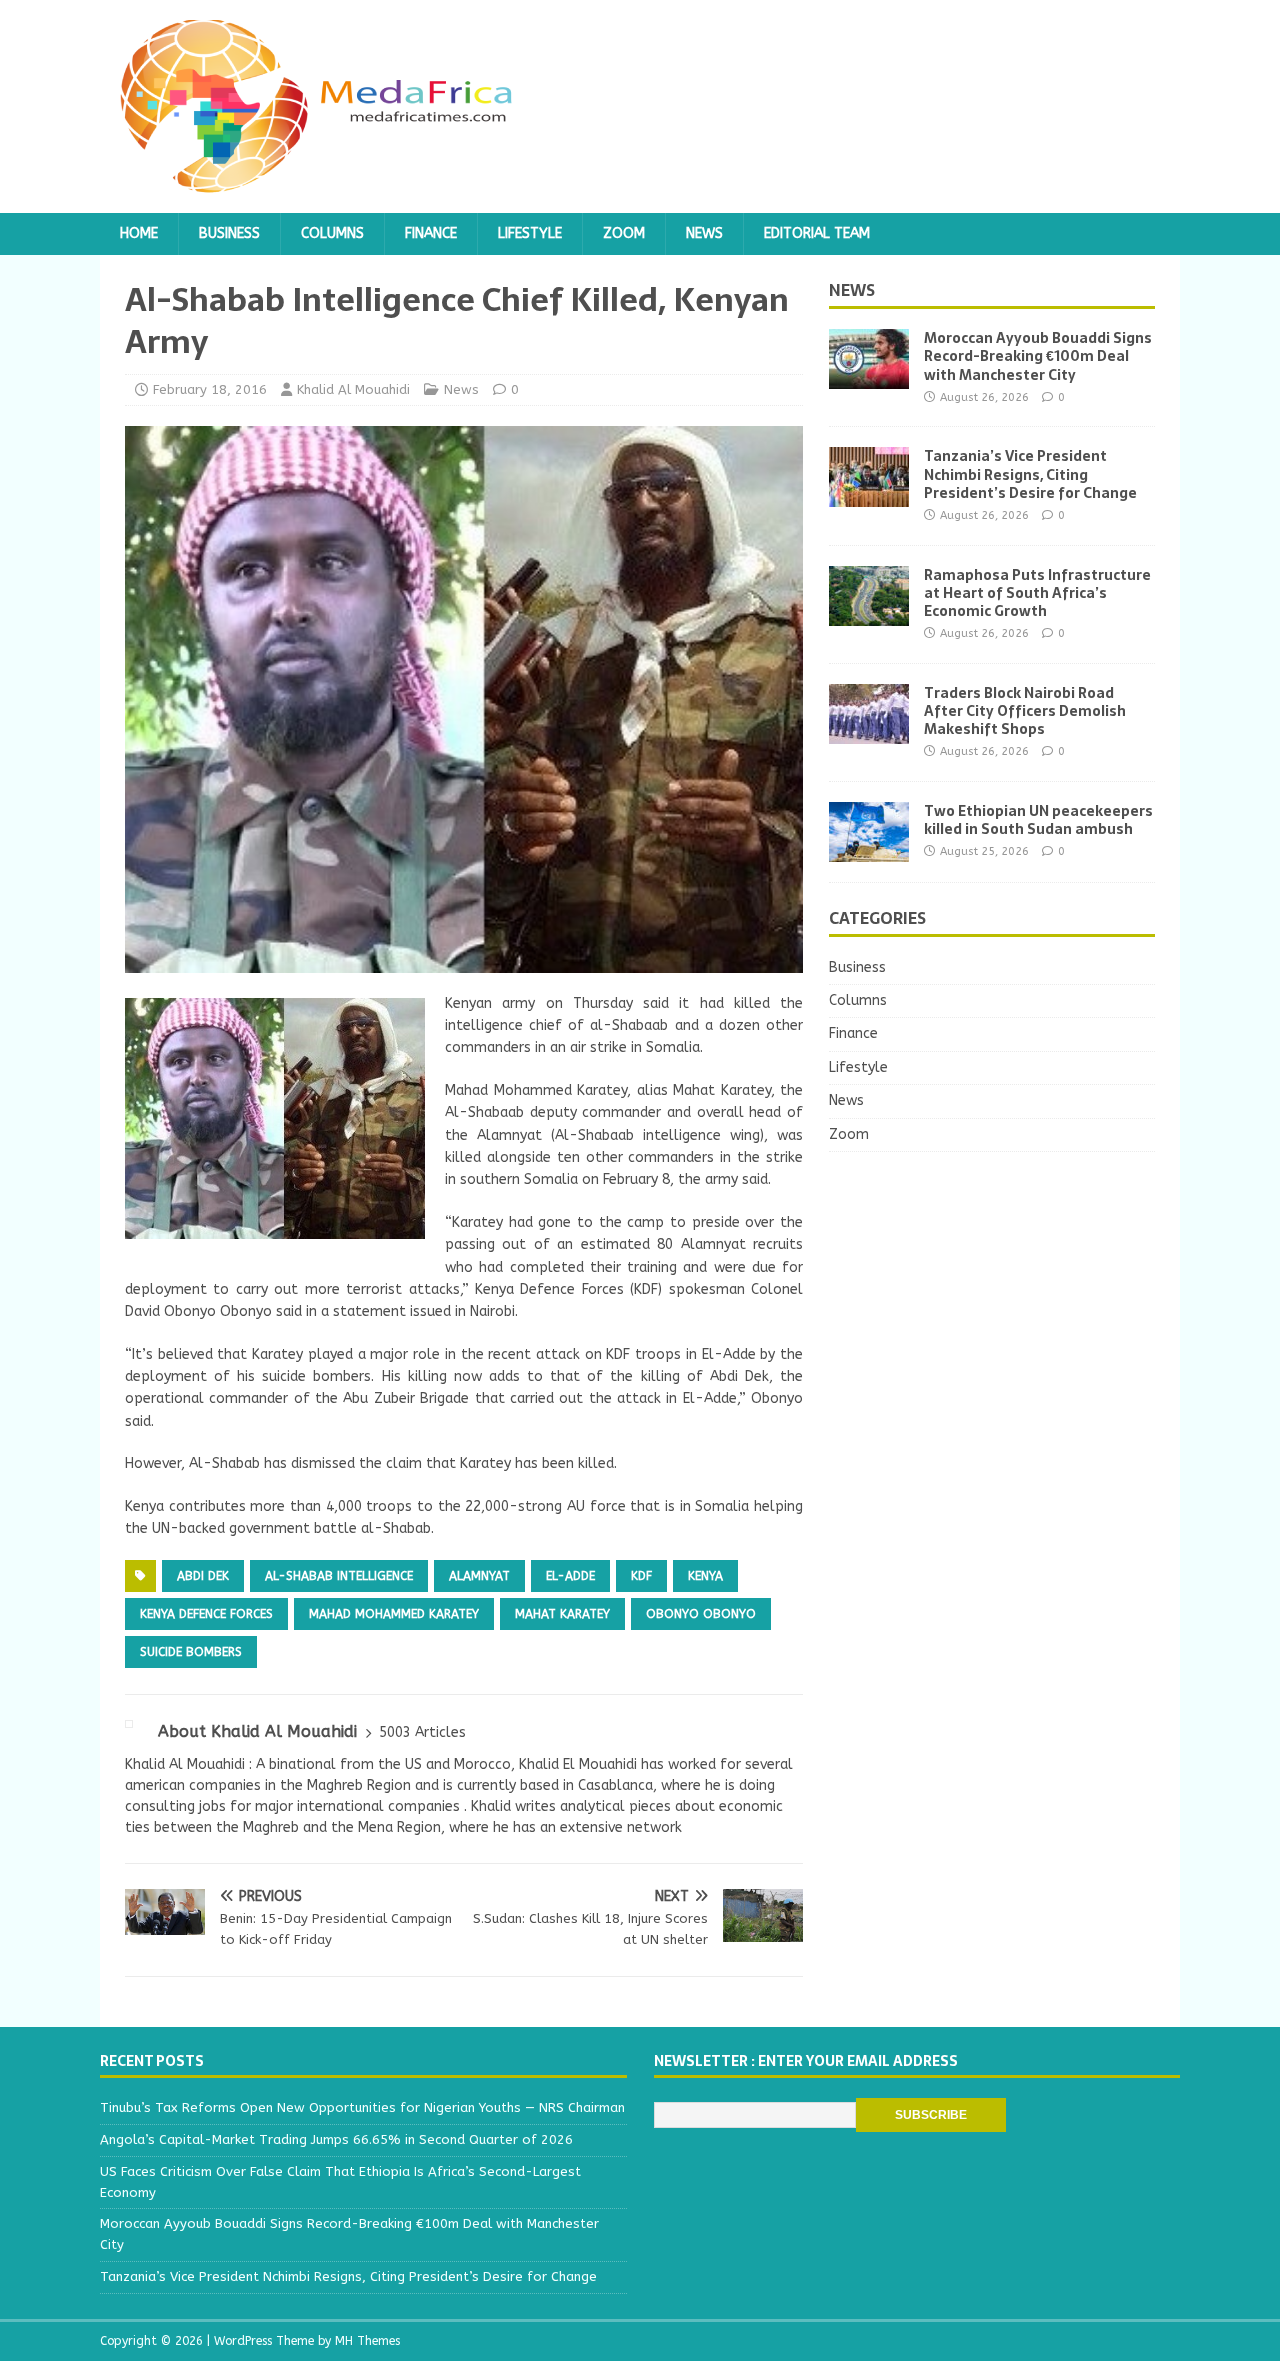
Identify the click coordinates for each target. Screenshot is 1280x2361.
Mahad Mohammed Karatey (394, 1614)
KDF (641, 1576)
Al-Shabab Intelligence (339, 1576)
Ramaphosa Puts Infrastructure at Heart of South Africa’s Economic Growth (1037, 593)
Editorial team (817, 233)
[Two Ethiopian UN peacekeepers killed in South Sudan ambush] (869, 849)
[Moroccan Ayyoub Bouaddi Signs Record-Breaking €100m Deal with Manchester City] (869, 377)
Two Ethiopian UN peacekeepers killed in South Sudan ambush (1038, 820)
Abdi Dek (203, 1576)
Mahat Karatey (562, 1614)
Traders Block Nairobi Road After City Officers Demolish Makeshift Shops (1025, 711)
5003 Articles (422, 1732)
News (704, 233)
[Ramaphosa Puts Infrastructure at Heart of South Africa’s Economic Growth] (869, 613)
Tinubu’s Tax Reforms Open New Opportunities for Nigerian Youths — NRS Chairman (362, 2107)
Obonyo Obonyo (701, 1614)
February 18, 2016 (210, 389)
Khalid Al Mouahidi (353, 389)
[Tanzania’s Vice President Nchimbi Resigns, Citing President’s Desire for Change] (869, 495)
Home (139, 233)
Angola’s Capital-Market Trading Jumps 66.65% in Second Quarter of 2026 (336, 2139)
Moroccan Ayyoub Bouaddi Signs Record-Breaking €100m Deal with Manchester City (1038, 356)
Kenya (705, 1576)
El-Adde (570, 1576)
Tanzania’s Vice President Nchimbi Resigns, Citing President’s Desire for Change (1030, 474)
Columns (332, 233)
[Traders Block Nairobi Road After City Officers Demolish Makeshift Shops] (869, 731)
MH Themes (367, 2341)
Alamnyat (479, 1576)
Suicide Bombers (191, 1652)
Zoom (624, 233)
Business (229, 233)
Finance (431, 233)
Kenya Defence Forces (206, 1614)
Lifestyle (530, 233)
